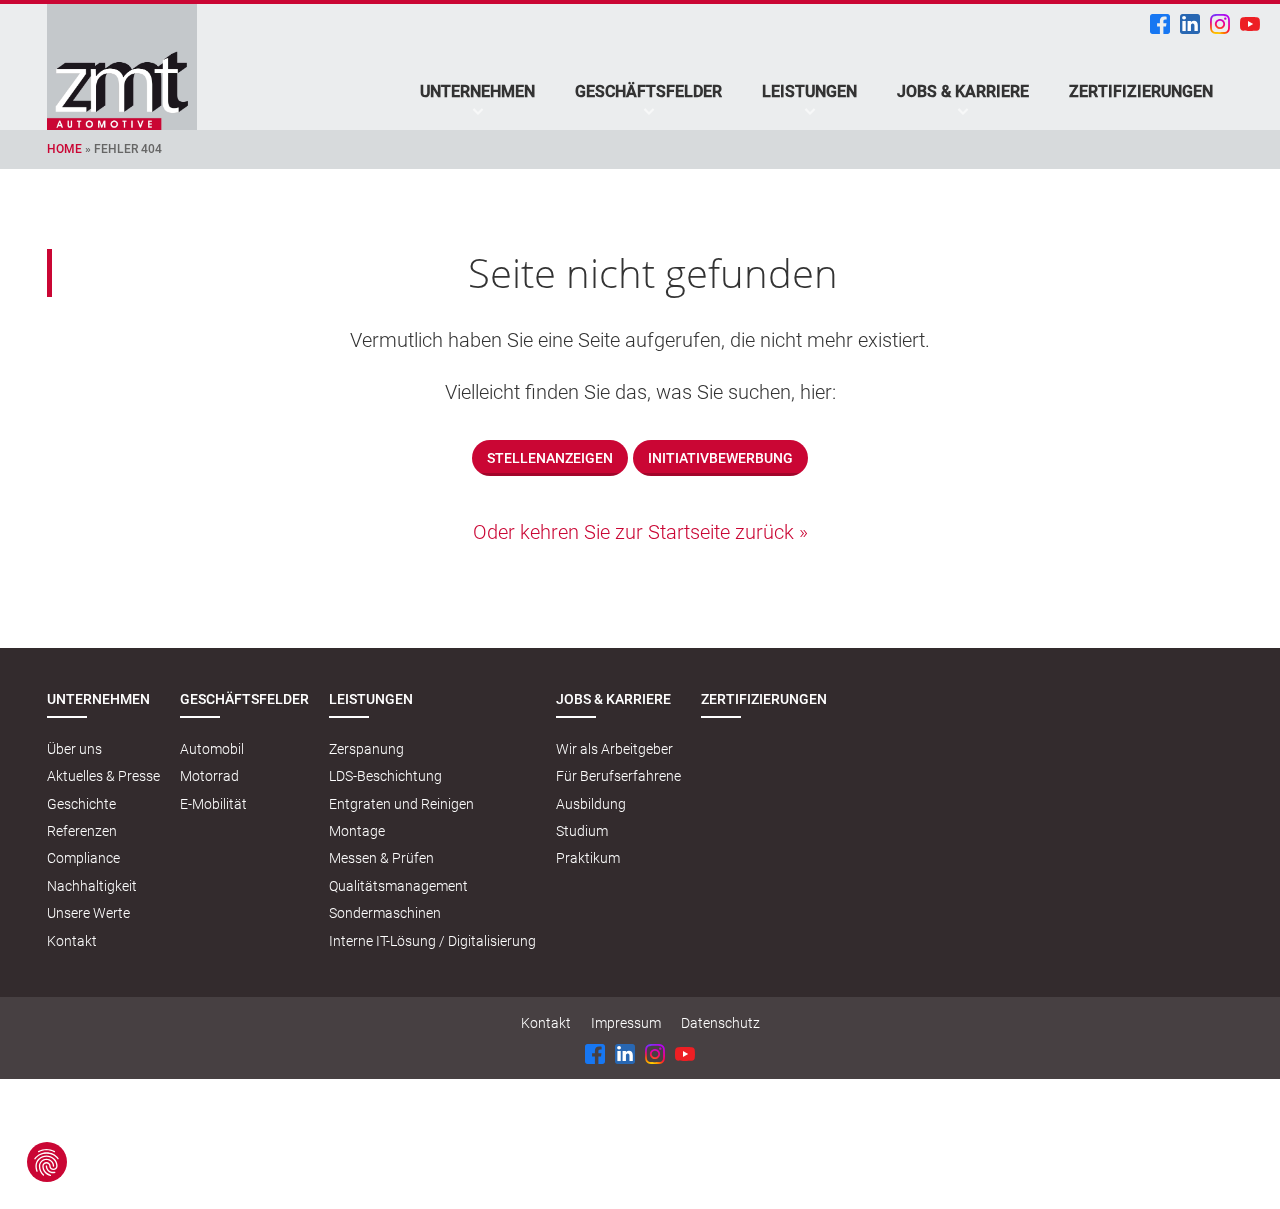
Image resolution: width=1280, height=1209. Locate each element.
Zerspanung (366, 749)
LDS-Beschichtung (385, 776)
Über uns (74, 749)
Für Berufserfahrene (618, 776)
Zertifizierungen (1141, 91)
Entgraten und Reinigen (401, 804)
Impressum (626, 1023)
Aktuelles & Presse (103, 776)
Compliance (83, 858)
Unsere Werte (88, 913)
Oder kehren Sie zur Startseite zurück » (640, 532)
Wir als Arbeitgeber (614, 749)
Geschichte (81, 804)
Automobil (212, 749)
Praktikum (588, 858)
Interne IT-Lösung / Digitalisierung (432, 941)
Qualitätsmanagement (398, 886)
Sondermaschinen (385, 913)
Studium (582, 831)
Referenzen (82, 831)
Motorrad (209, 776)
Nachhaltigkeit (92, 886)
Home (64, 149)
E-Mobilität (213, 804)
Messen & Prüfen (381, 858)
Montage (357, 831)
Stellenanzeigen (550, 458)
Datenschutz (720, 1023)
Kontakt (72, 941)
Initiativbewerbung (720, 458)
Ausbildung (591, 804)
